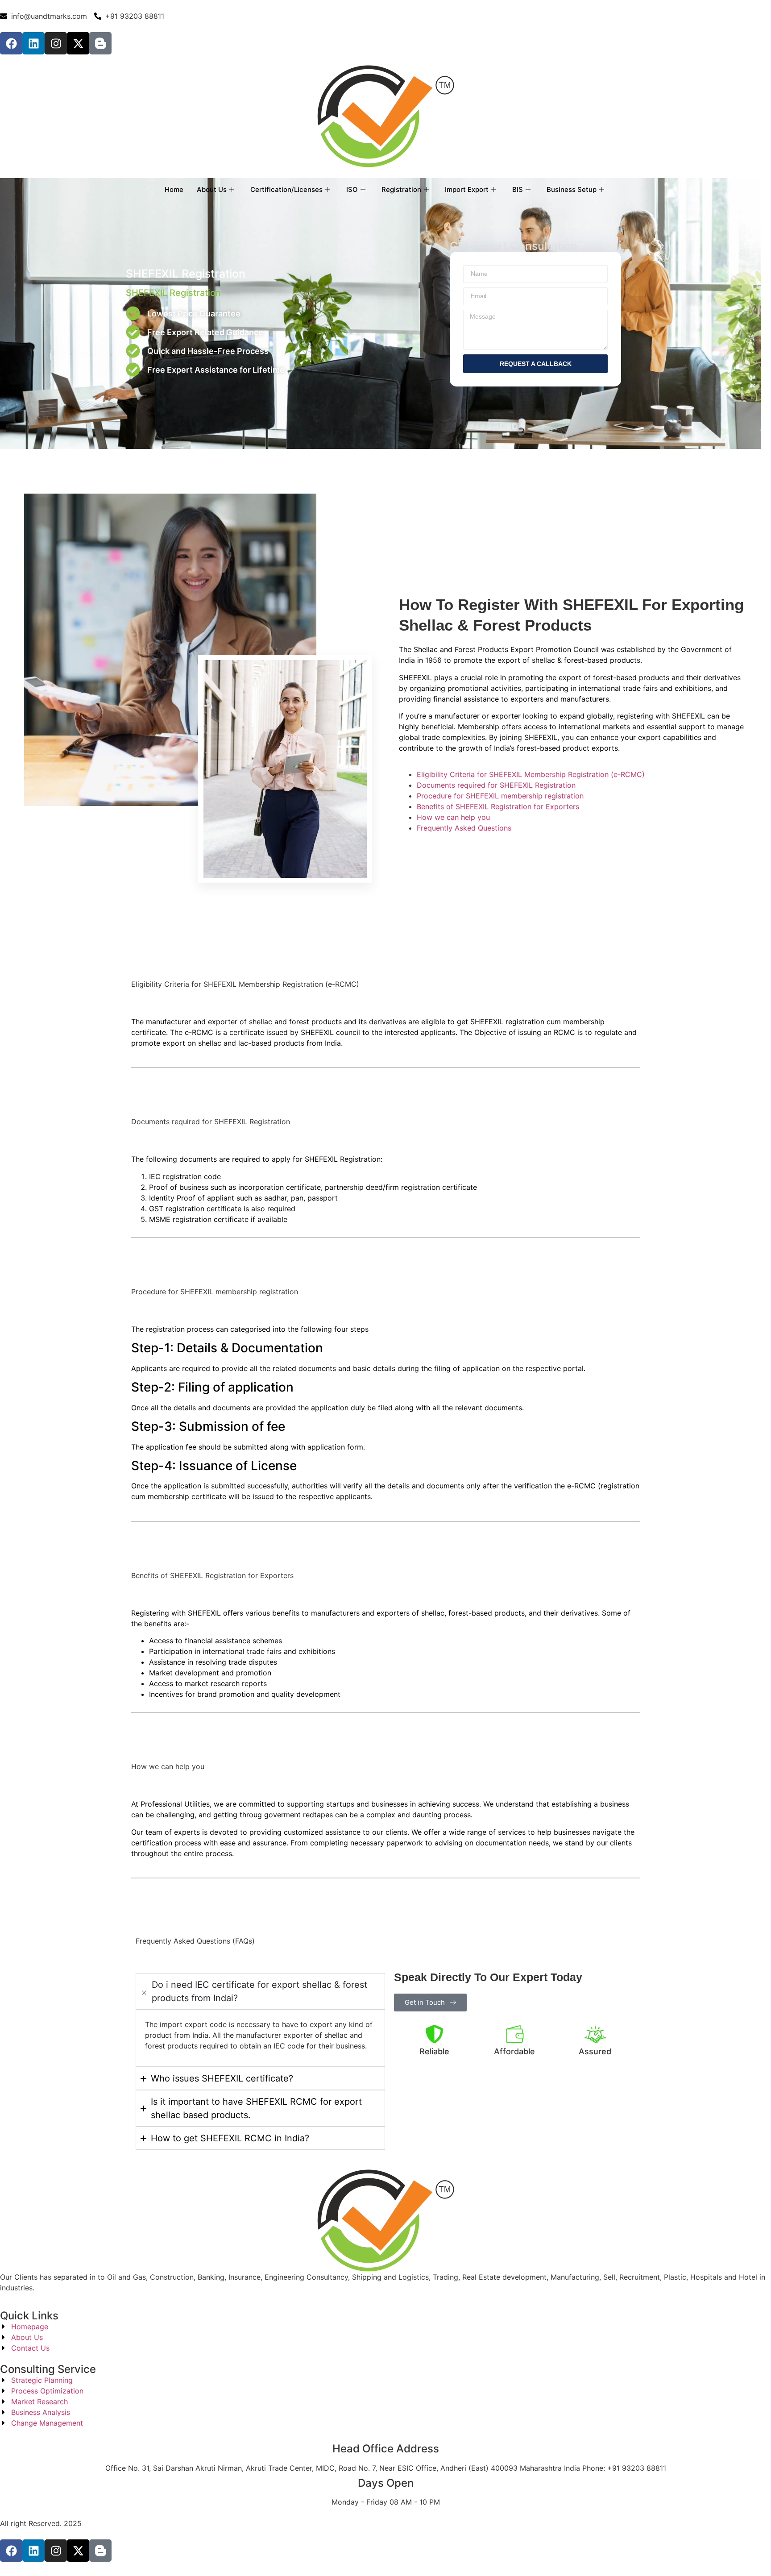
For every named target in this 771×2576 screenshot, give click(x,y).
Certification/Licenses (286, 189)
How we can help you (453, 817)
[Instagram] (56, 43)
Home (174, 189)
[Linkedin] (33, 43)
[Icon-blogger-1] (100, 43)
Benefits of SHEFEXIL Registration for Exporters (498, 806)
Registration (401, 189)
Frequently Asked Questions (464, 828)
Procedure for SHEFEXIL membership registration (500, 796)
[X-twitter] (78, 43)
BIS (518, 189)
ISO (352, 189)
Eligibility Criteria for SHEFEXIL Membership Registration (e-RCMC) (531, 774)
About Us (212, 189)
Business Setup (572, 189)
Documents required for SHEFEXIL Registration (496, 785)
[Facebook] (11, 43)
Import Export (467, 189)
